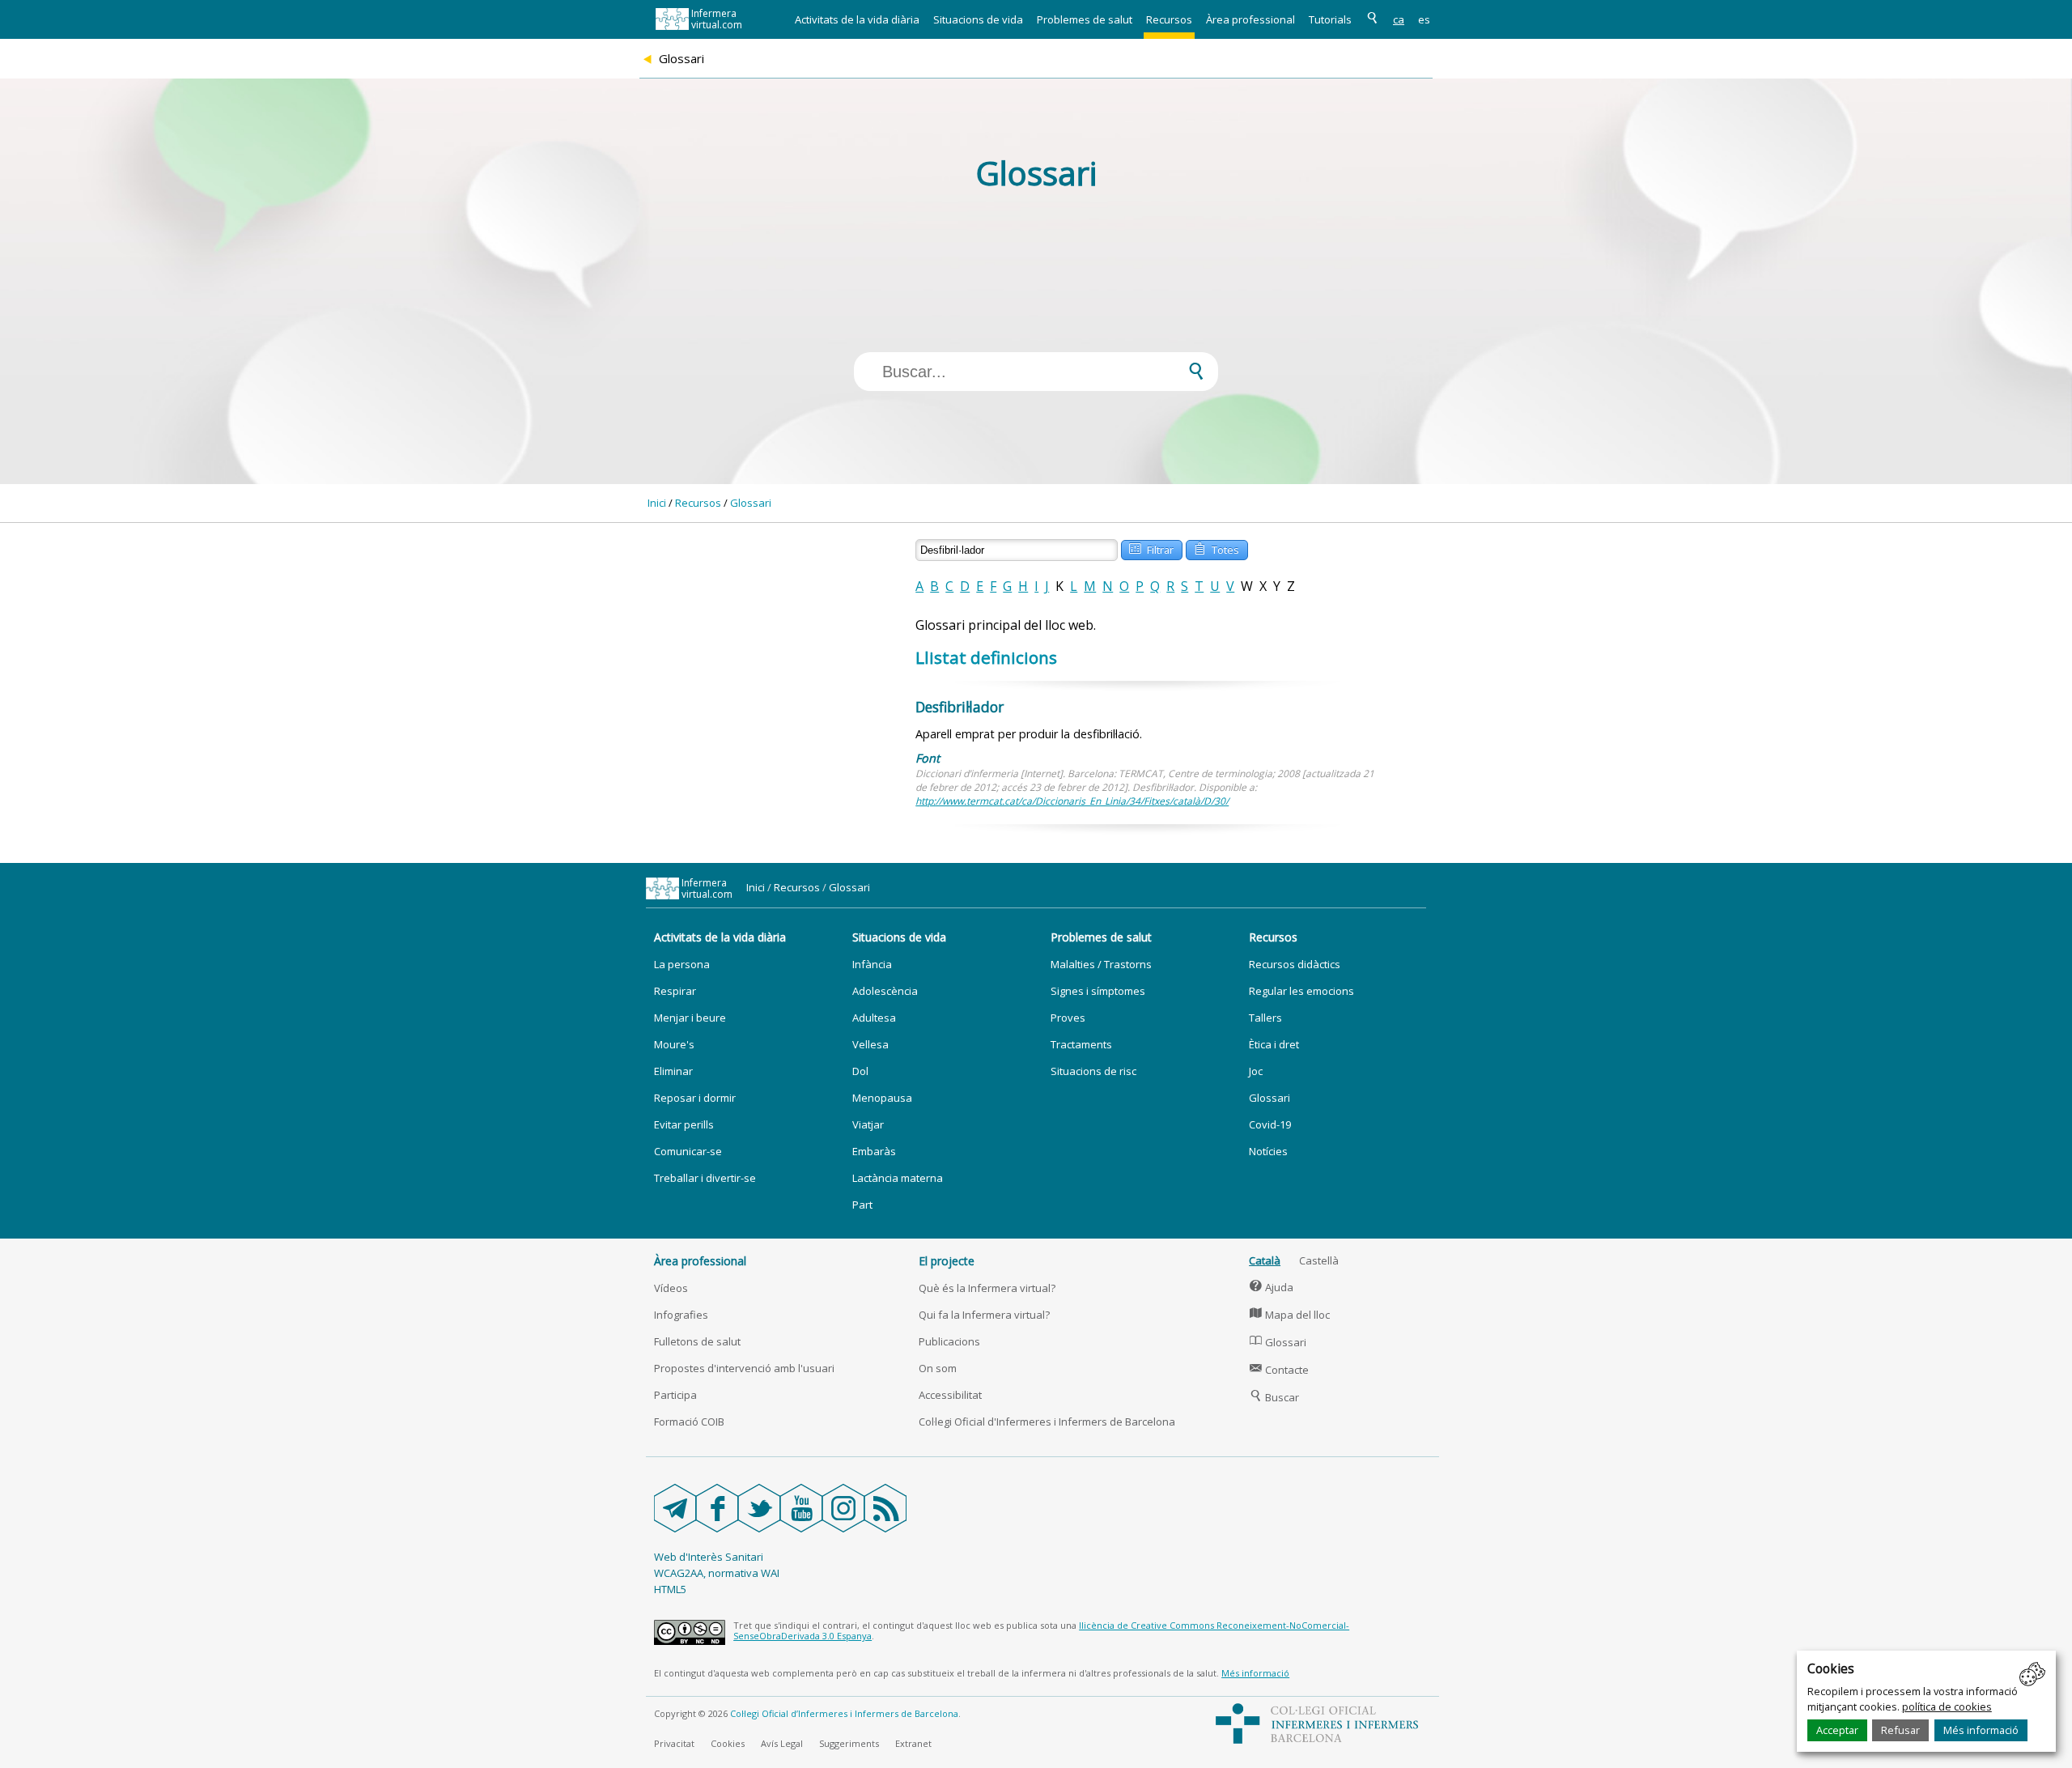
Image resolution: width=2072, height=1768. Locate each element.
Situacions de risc (1093, 1071)
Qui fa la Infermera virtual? (984, 1315)
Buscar (1274, 1397)
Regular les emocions (1301, 991)
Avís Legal (782, 1743)
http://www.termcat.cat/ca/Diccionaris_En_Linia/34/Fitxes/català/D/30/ (1072, 801)
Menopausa (882, 1098)
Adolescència (885, 991)
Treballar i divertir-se (705, 1178)
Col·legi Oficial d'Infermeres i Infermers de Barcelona (1047, 1422)
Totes (1216, 548)
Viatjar (868, 1124)
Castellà (1319, 1260)
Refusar (1900, 1730)
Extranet (913, 1743)
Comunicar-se (688, 1151)
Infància (872, 964)
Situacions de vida (978, 19)
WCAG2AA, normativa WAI (717, 1573)
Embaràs (874, 1151)
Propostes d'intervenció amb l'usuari (744, 1368)
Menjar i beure (690, 1018)
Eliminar (673, 1071)
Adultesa (874, 1018)
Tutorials (1330, 19)
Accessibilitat (950, 1395)
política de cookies (1947, 1706)
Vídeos (671, 1288)
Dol (860, 1071)
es (1424, 19)
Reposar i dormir (695, 1098)
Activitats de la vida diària (857, 19)
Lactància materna (898, 1178)
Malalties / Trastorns (1101, 964)
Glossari (751, 503)
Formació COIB (689, 1422)
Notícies (1268, 1151)
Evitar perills (684, 1124)
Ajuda (1272, 1287)
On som (938, 1368)
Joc (1256, 1071)
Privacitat (674, 1743)
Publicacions (949, 1341)
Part (862, 1205)
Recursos (1169, 19)
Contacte (1279, 1370)
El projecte (947, 1261)
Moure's (674, 1044)
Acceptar (1837, 1730)
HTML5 (670, 1589)
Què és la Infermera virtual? (987, 1288)
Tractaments (1081, 1044)
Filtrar (1151, 548)
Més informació (1981, 1730)
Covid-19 (1270, 1124)
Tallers (1265, 1018)
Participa (675, 1395)
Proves (1068, 1018)
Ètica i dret (1274, 1044)
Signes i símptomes (1098, 991)
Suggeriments (849, 1743)
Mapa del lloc (1290, 1315)
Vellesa (870, 1044)
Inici (657, 503)
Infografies (681, 1315)
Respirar (675, 991)
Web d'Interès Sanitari (709, 1557)
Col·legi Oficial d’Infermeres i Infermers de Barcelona (844, 1713)
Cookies (728, 1743)
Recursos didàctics (1295, 964)
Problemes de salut (1085, 19)
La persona (682, 964)
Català (1265, 1260)
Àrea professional (1250, 19)
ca (1399, 19)
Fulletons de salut (697, 1341)
